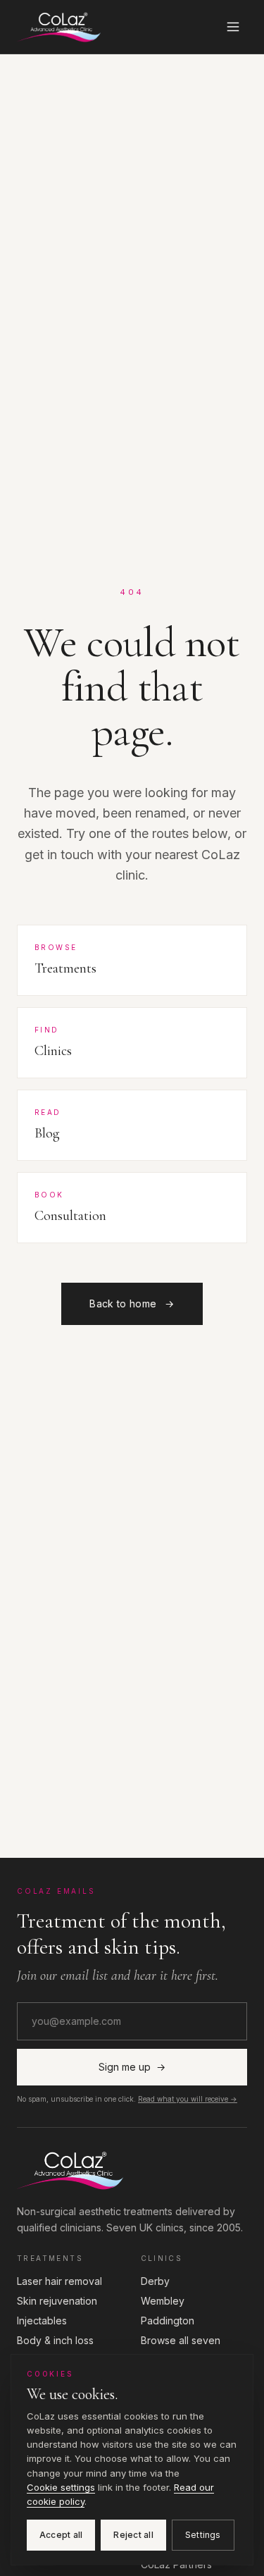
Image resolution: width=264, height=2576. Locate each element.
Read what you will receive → (188, 2099)
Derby (155, 2281)
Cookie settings (61, 2487)
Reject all (133, 2535)
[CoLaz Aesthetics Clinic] (132, 2170)
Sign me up (132, 2067)
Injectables (42, 2321)
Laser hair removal (59, 2281)
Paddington (168, 2321)
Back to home (132, 1304)
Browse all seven (181, 2340)
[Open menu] (233, 27)
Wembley (163, 2301)
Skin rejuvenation (57, 2301)
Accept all (61, 2535)
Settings (203, 2535)
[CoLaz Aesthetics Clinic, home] (59, 27)
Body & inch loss (55, 2340)
